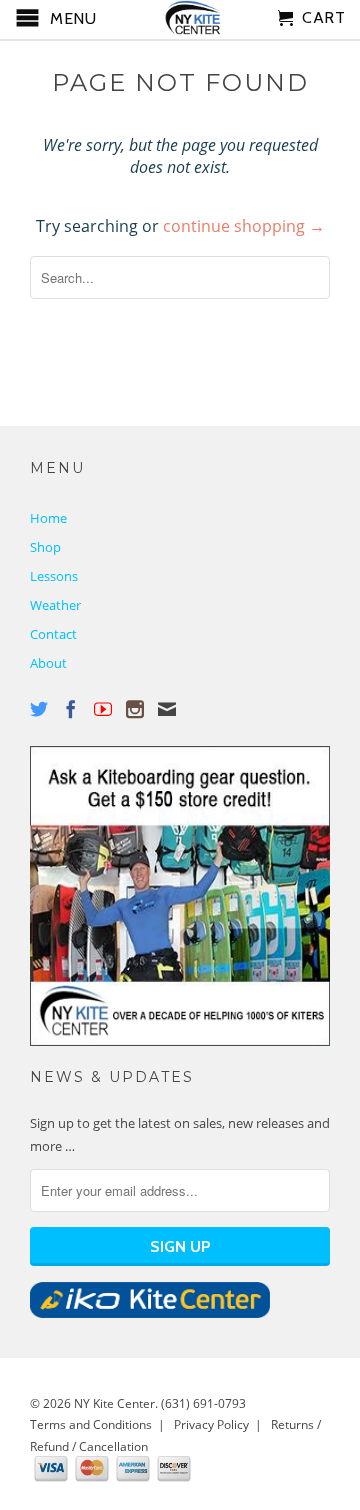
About (48, 663)
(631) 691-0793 (203, 1403)
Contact (53, 634)
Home (48, 518)
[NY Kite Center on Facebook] (71, 709)
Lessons (54, 576)
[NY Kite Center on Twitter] (39, 709)
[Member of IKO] (150, 1313)
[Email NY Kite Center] (167, 709)
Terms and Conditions (91, 1424)
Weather (55, 605)
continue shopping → (244, 226)
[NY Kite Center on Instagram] (135, 709)
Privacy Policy (211, 1424)
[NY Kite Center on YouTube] (103, 709)
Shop (45, 547)
